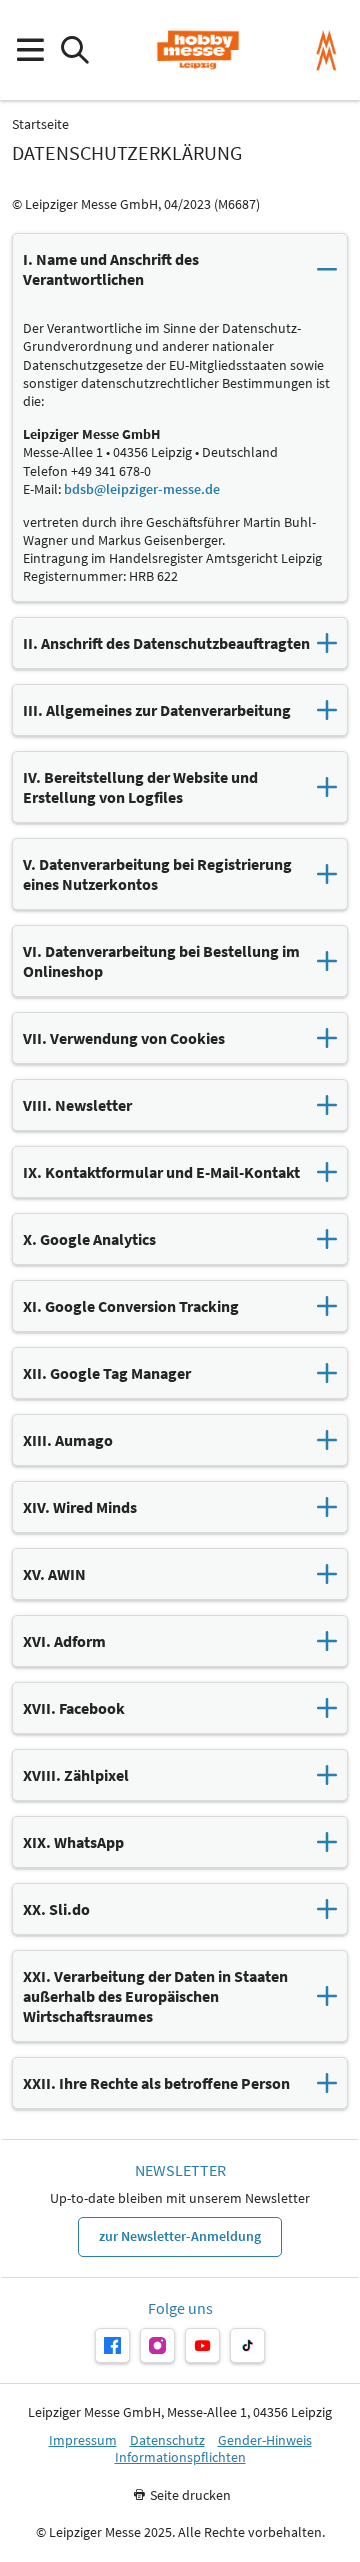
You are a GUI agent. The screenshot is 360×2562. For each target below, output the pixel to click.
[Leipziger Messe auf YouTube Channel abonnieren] (202, 2345)
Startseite (40, 124)
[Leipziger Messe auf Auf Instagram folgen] (157, 2345)
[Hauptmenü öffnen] (29, 50)
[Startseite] (197, 50)
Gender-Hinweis (265, 2440)
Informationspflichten (180, 2457)
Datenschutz (167, 2440)
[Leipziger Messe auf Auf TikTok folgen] (247, 2345)
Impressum (83, 2440)
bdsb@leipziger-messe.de (142, 489)
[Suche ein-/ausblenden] (74, 50)
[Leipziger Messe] (326, 50)
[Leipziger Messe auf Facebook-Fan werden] (112, 2345)
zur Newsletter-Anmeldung (180, 2236)
